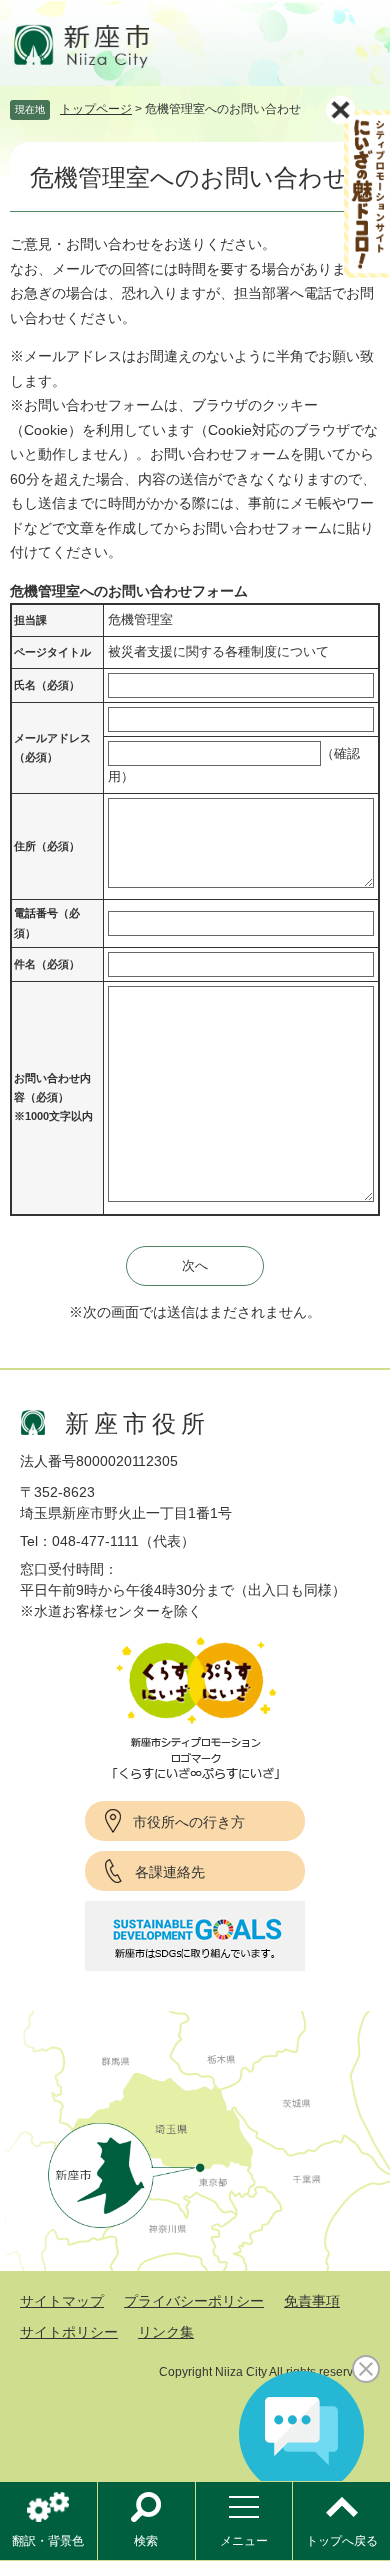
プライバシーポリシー (194, 2301)
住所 (47, 846)
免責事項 (312, 2301)
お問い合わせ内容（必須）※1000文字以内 (53, 1097)
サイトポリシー (69, 2332)
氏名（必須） (47, 685)
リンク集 (166, 2332)
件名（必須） (47, 964)
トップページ (96, 109)
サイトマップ (62, 2301)
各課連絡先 (170, 1872)
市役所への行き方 (189, 1822)
